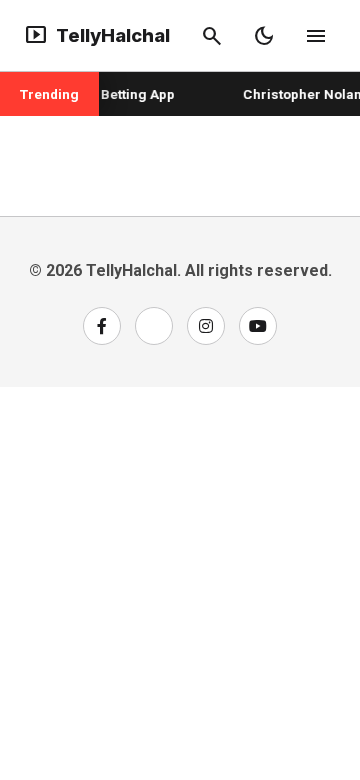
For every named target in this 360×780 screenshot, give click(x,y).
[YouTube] (258, 326)
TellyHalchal (97, 36)
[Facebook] (102, 326)
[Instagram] (206, 326)
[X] (154, 326)
